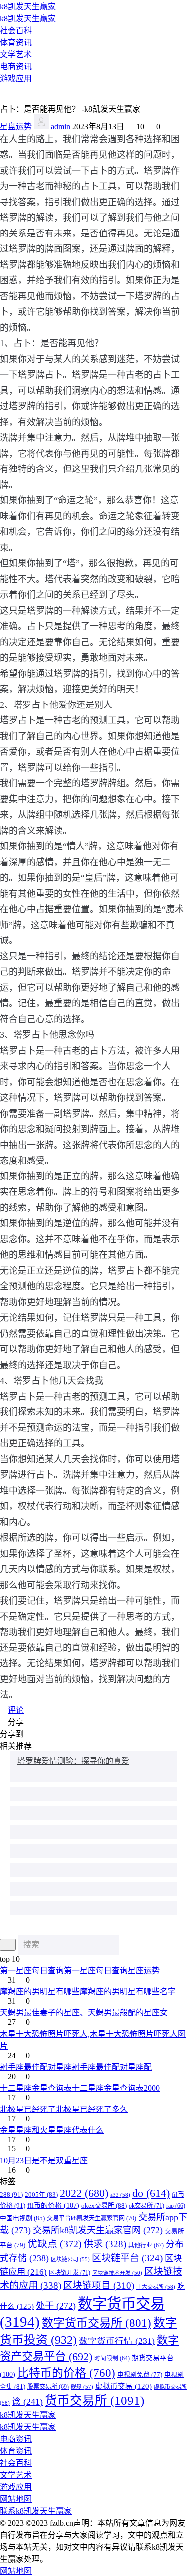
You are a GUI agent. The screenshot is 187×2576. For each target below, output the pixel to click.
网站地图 (16, 2499)
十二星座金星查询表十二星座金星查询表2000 (80, 2088)
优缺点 (55, 2244)
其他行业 (146, 2245)
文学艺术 (16, 55)
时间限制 (112, 2359)
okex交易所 (104, 2206)
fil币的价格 (53, 2206)
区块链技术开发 (117, 2273)
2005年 (41, 2195)
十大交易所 (156, 2287)
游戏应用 (16, 79)
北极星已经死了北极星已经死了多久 (64, 2109)
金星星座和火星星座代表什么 (52, 2130)
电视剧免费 (140, 2375)
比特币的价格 (66, 2373)
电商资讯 (16, 67)
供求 (105, 2244)
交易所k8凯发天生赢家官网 (98, 2230)
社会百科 (16, 31)
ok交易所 (146, 2206)
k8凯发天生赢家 (28, 7)
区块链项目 (99, 2285)
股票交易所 (48, 2387)
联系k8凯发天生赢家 (36, 2511)
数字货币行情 (117, 2341)
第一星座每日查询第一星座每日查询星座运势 (80, 1971)
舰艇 (82, 2387)
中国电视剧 (22, 2218)
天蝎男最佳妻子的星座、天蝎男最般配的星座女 (84, 2012)
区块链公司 (70, 2259)
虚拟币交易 (123, 2386)
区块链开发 (70, 2273)
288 (11, 2195)
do (151, 2193)
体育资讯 (16, 43)
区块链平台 (127, 2258)
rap (176, 2206)
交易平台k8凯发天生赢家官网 (92, 2218)
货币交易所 (94, 2401)
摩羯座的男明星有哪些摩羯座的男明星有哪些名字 (88, 1991)
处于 (56, 2306)
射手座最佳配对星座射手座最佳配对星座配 (76, 2067)
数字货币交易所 (96, 2323)
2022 (84, 2193)
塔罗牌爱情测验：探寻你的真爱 (73, 1761)
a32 (120, 2195)
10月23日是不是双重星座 (44, 2161)
